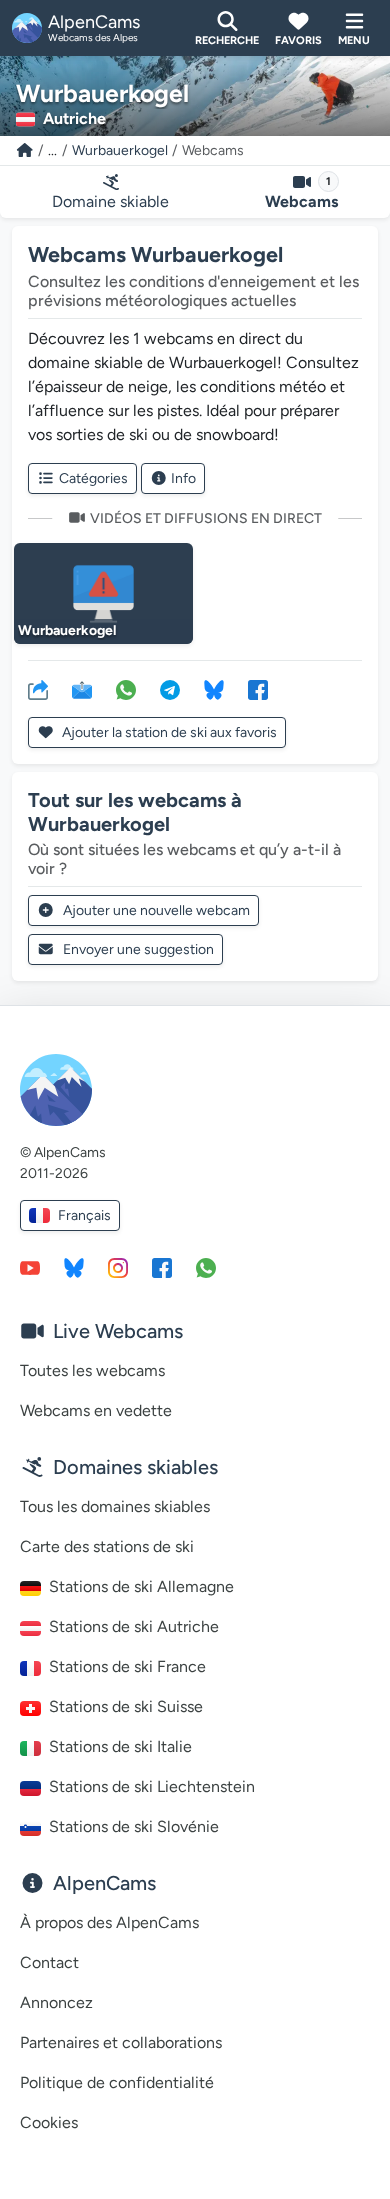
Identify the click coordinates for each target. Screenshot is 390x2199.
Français (84, 1215)
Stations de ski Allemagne (141, 1586)
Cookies (49, 2122)
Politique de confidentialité (117, 2082)
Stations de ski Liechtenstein (152, 1786)
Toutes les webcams (92, 1370)
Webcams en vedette (96, 1410)
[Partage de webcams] (38, 689)
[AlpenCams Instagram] (118, 1267)
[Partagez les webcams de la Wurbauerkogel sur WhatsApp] (126, 689)
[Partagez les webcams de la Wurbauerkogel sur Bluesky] (214, 689)
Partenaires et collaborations (121, 2042)
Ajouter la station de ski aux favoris (168, 732)
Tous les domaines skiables (115, 1506)
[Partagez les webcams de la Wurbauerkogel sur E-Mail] (82, 689)
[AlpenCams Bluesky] (74, 1267)
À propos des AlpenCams (109, 1922)
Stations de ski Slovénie (134, 1826)
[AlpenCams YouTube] (30, 1267)
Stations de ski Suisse (126, 1706)
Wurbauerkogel (120, 150)
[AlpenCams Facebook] (162, 1267)
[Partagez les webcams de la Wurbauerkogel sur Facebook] (258, 689)
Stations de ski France (127, 1666)
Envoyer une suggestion (138, 949)
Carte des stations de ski (107, 1546)
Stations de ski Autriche (134, 1626)
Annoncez (56, 2002)
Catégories (93, 478)
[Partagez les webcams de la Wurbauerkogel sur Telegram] (170, 689)
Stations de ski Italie (120, 1746)
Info (183, 478)
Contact (49, 1962)
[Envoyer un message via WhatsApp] (206, 1267)
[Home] (25, 150)
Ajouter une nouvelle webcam (156, 910)
